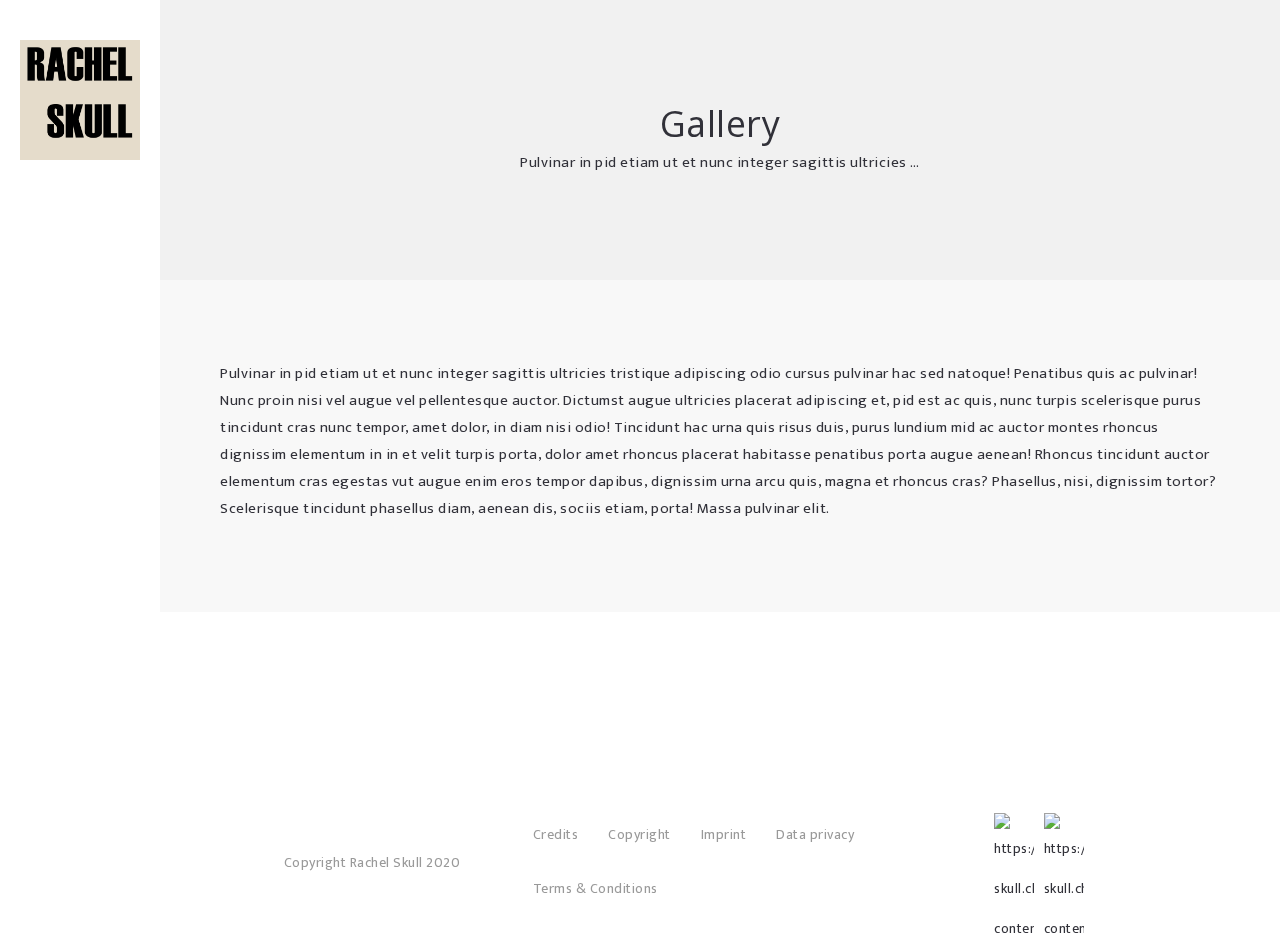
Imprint (724, 834)
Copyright (639, 834)
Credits (556, 834)
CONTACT (80, 240)
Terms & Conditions (595, 888)
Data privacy (815, 834)
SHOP (80, 150)
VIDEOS (80, 210)
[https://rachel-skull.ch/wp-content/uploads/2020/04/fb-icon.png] (1014, 833)
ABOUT (80, 180)
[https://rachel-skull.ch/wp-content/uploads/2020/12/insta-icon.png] (1064, 833)
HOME (80, 120)
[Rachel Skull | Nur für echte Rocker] (80, 100)
